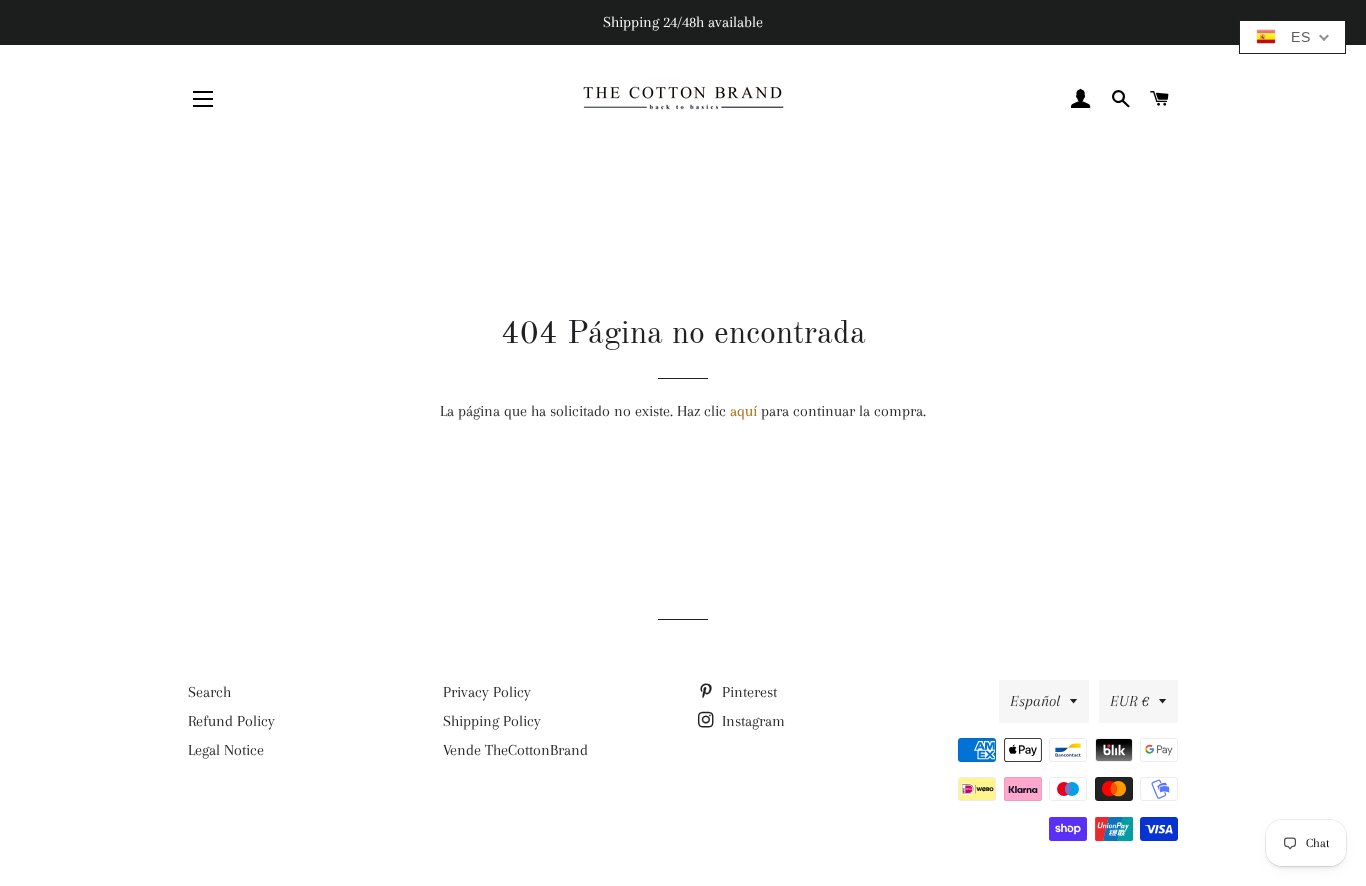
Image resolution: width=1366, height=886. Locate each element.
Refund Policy (231, 721)
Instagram (751, 721)
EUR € (1129, 701)
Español (1035, 701)
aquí (743, 411)
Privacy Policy (487, 692)
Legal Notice (226, 750)
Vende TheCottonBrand (515, 750)
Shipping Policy (492, 721)
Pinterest (747, 692)
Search (209, 692)
